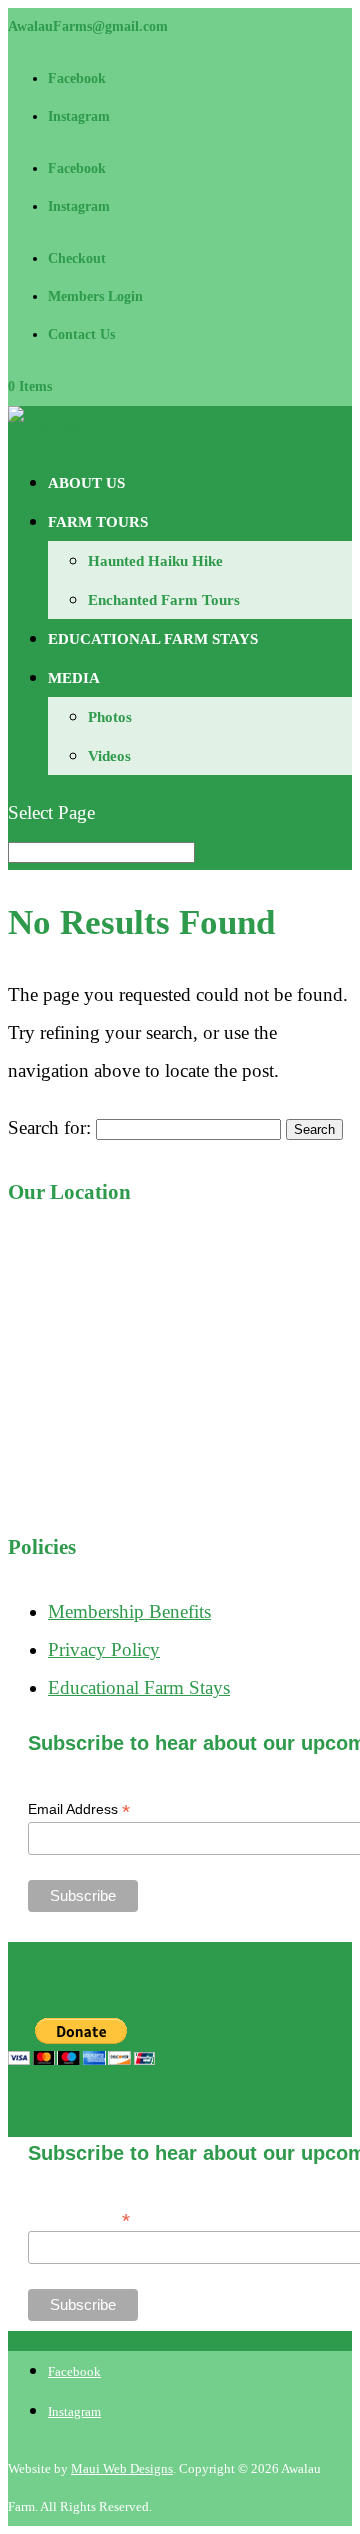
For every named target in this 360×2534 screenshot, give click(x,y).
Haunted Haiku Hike (155, 561)
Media (74, 678)
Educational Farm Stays (153, 639)
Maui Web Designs (122, 2468)
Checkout (77, 258)
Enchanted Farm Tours (164, 600)
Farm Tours (98, 522)
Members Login (95, 296)
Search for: (49, 1127)
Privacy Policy (104, 1649)
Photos (110, 717)
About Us (86, 483)
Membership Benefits (129, 1611)
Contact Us (81, 334)
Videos (109, 756)
